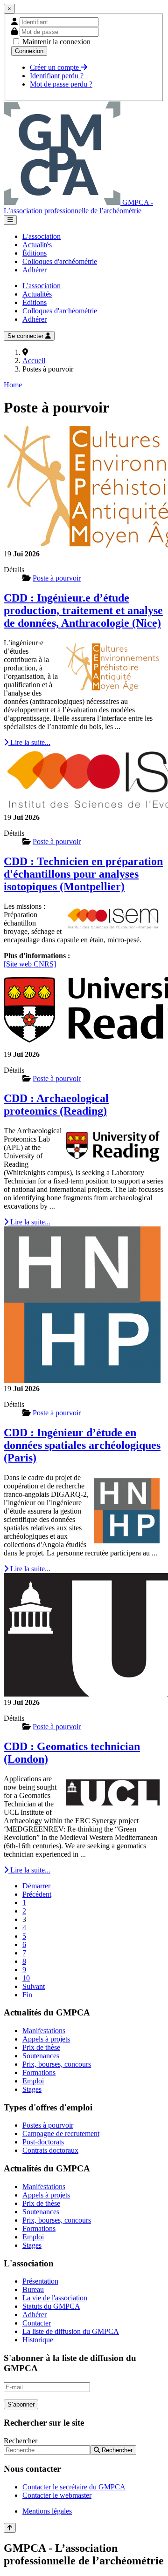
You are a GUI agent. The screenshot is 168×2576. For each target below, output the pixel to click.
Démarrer (36, 1886)
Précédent (37, 1894)
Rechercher (21, 2441)
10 (26, 1978)
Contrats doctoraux (50, 2150)
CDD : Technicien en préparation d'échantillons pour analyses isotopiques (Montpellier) (83, 874)
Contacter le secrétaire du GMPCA (74, 2487)
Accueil (34, 361)
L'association (42, 236)
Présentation (40, 2281)
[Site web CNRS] (30, 964)
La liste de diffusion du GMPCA (71, 2331)
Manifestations (44, 2031)
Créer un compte (55, 67)
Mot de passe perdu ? (61, 84)
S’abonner (21, 2404)
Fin (27, 1995)
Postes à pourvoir (48, 2125)
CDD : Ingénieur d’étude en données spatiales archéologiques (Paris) (82, 1445)
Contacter (37, 2323)
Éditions (35, 253)
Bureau (33, 2289)
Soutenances (41, 2056)
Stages (32, 2089)
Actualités (37, 245)
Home (13, 385)
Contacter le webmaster (57, 2495)
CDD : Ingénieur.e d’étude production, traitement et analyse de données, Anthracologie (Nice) (83, 610)
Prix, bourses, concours (57, 2064)
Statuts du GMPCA (51, 2306)
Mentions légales (47, 2511)
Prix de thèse (41, 2047)
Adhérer (35, 270)
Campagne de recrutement (61, 2133)
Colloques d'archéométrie (60, 261)
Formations (39, 2072)
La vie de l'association (55, 2298)
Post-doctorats (43, 2142)
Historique (38, 2340)
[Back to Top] (10, 2528)
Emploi (33, 2081)
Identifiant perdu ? (57, 76)
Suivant (34, 1986)
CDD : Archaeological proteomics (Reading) (56, 1105)
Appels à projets (46, 2039)
